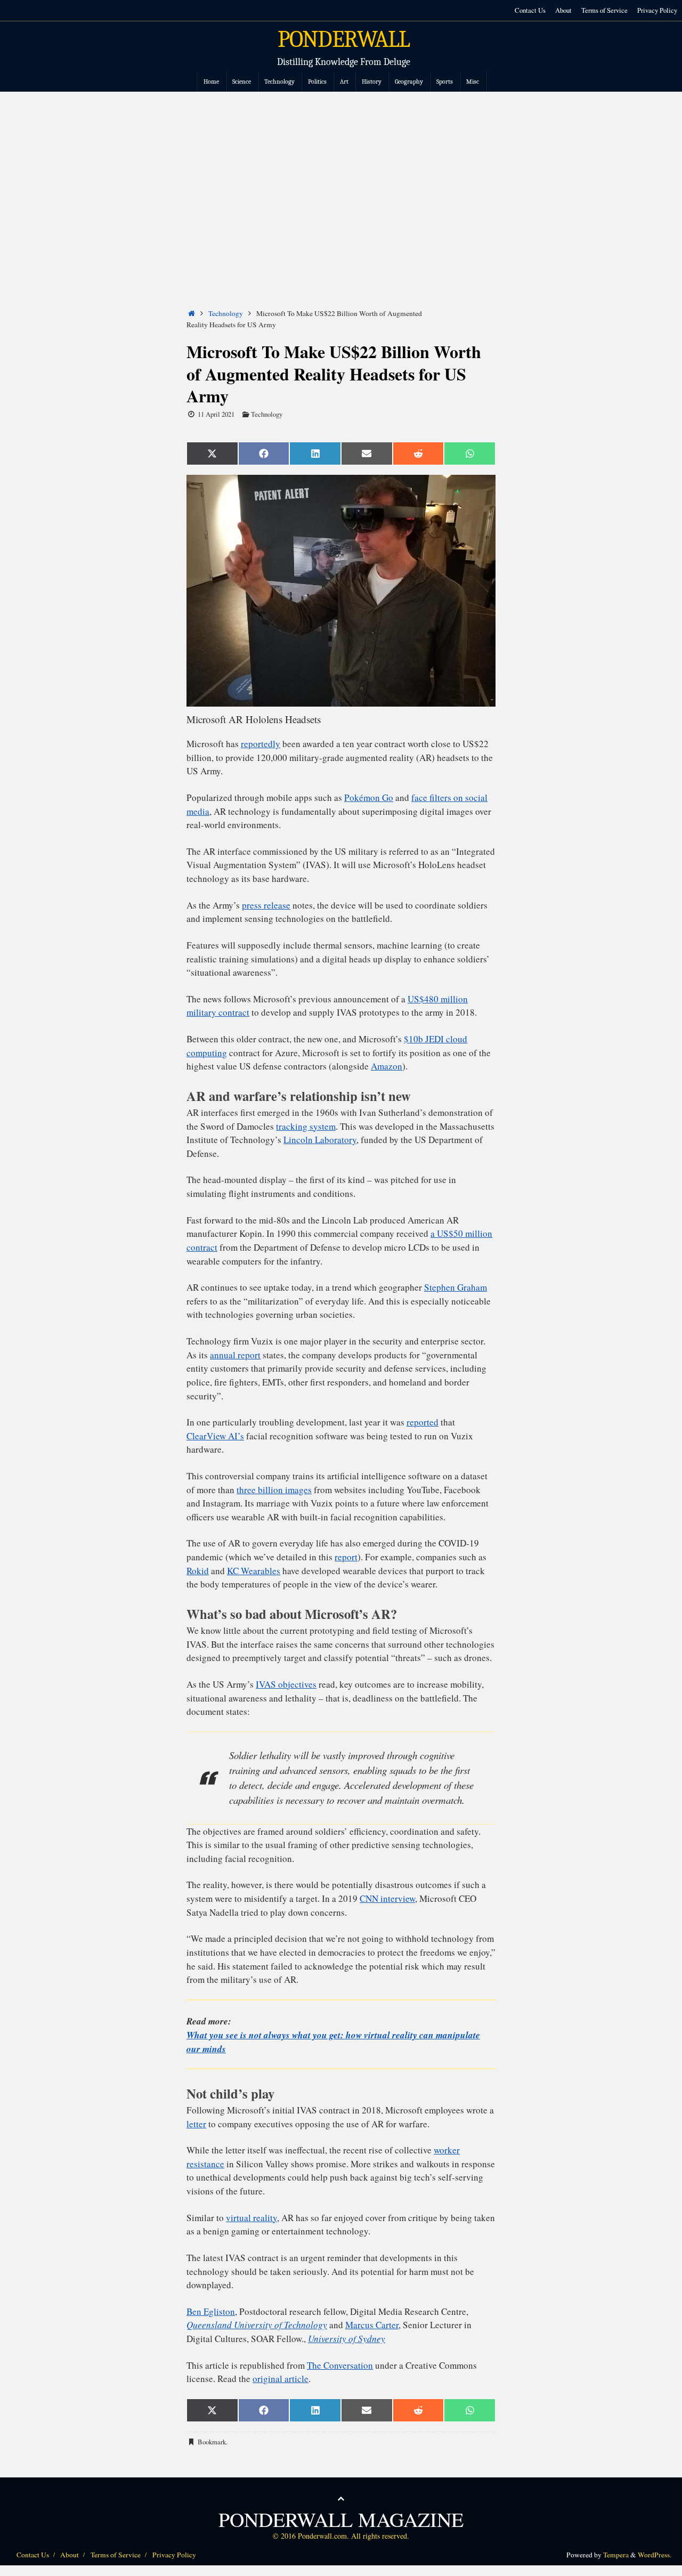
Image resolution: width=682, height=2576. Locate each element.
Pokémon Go (369, 797)
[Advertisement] (341, 172)
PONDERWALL (344, 39)
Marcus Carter (372, 2325)
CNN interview (387, 1898)
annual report (235, 1355)
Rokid (198, 1571)
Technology (226, 313)
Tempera (616, 2555)
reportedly (261, 744)
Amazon (387, 1066)
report (346, 1557)
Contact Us (530, 10)
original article (281, 2379)
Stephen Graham (456, 1287)
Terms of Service (604, 10)
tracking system (306, 1126)
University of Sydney (347, 2339)
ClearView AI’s (215, 1436)
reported (423, 1422)
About (563, 10)
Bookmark (212, 2442)
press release (266, 905)
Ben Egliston (211, 2311)
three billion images (274, 1490)
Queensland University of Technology (257, 2325)
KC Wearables (254, 1571)
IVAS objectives (286, 1684)
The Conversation (340, 2365)
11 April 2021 (216, 414)
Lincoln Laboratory (320, 1140)
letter (196, 2124)
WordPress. (655, 2555)
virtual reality (251, 2218)
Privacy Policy (657, 10)
